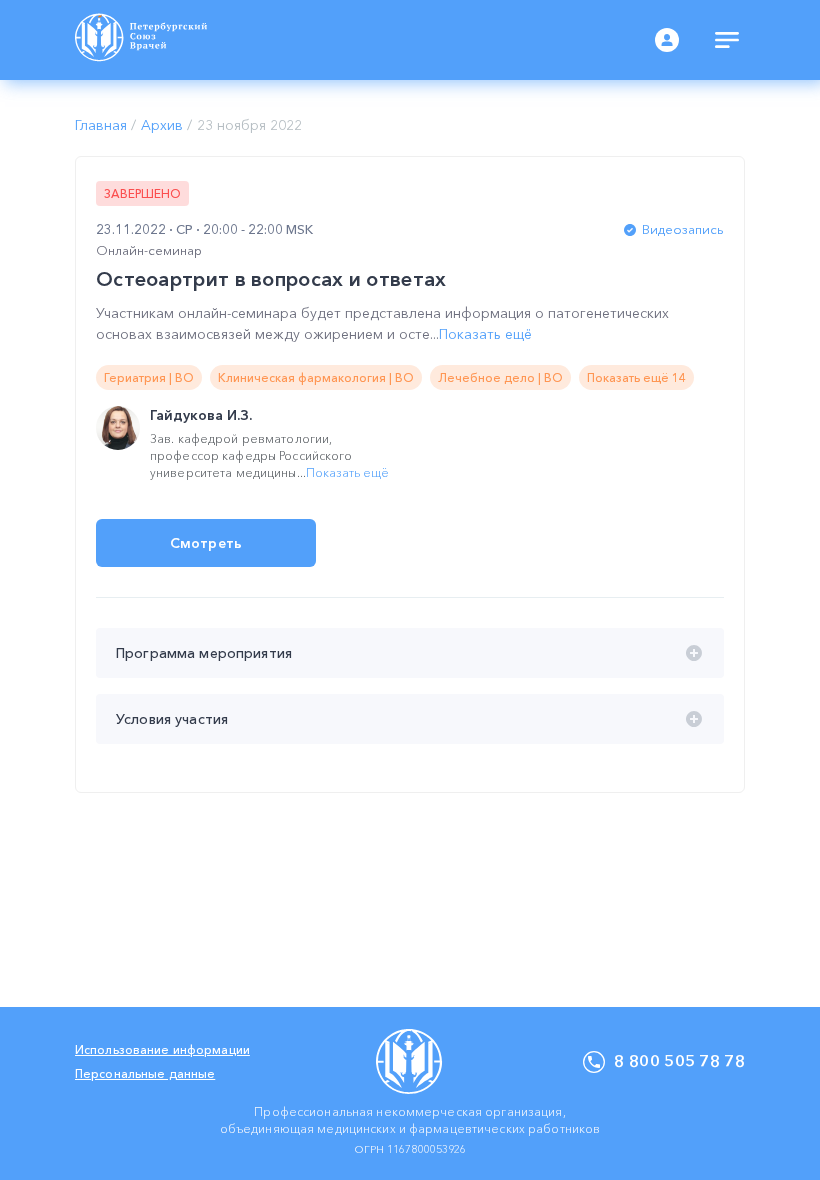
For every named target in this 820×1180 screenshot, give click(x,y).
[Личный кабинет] (667, 40)
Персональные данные (145, 1073)
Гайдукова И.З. (201, 415)
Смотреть (206, 543)
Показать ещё (485, 334)
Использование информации (162, 1049)
